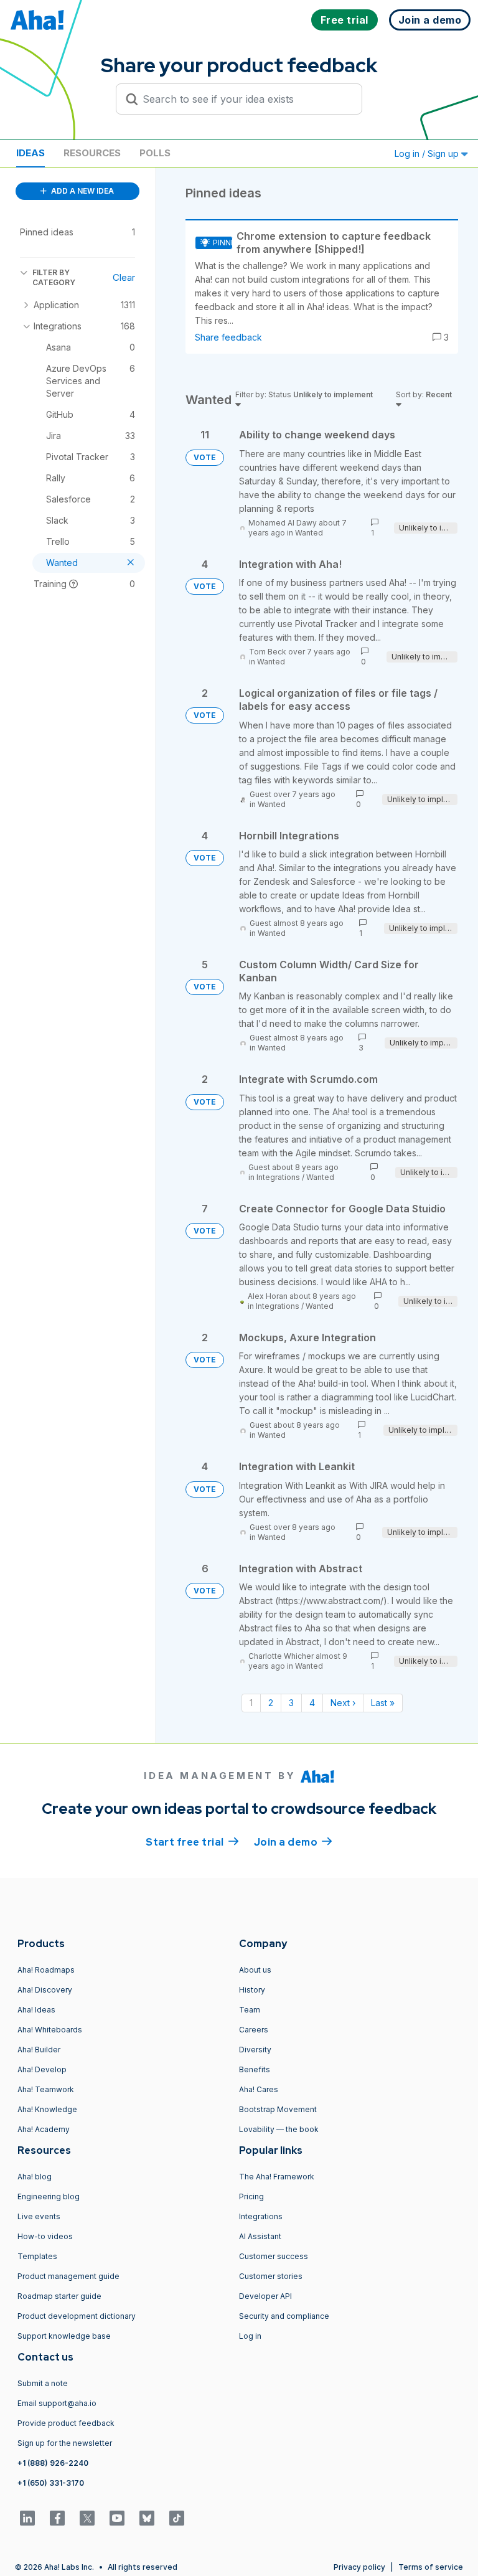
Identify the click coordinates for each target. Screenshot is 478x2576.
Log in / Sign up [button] (428, 153)
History (252, 1990)
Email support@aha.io (57, 2403)
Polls (155, 153)
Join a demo (293, 1842)
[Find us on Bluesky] (147, 2518)
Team (250, 2010)
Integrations (278, 1177)
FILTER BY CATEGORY (54, 277)
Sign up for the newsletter (65, 2443)
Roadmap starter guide (59, 2296)
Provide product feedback (66, 2423)
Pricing (251, 2196)
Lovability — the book (279, 2129)
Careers (254, 2030)
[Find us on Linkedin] (27, 2518)
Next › (343, 1703)
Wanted (309, 533)
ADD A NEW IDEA (82, 191)
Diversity (255, 2050)
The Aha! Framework (277, 2177)
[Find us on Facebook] (57, 2518)
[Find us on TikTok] (177, 2518)
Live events (39, 2216)
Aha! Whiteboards (50, 2030)
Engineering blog (49, 2196)
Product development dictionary (77, 2316)
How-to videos (45, 2236)
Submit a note (43, 2383)
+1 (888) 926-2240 (53, 2463)
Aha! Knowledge (47, 2109)
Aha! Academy (44, 2129)
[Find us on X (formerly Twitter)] (87, 2518)
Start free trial (192, 1842)
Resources (92, 153)
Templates (37, 2256)
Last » (383, 1703)
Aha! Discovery (45, 1990)
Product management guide (68, 2276)
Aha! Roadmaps (46, 1970)
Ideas (30, 153)
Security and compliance (284, 2316)
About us (255, 1970)
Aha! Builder (39, 2050)
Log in (250, 2336)
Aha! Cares (259, 2089)
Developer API (265, 2296)
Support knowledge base (64, 2336)
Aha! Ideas (36, 2010)
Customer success (274, 2256)
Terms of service (431, 2567)
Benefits (255, 2069)
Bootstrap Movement (278, 2109)
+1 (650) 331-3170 (51, 2483)
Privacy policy (359, 2567)
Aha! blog (35, 2177)
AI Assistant (260, 2236)
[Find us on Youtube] (117, 2518)
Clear (124, 277)
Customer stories (271, 2276)
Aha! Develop (42, 2069)
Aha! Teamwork (46, 2089)
